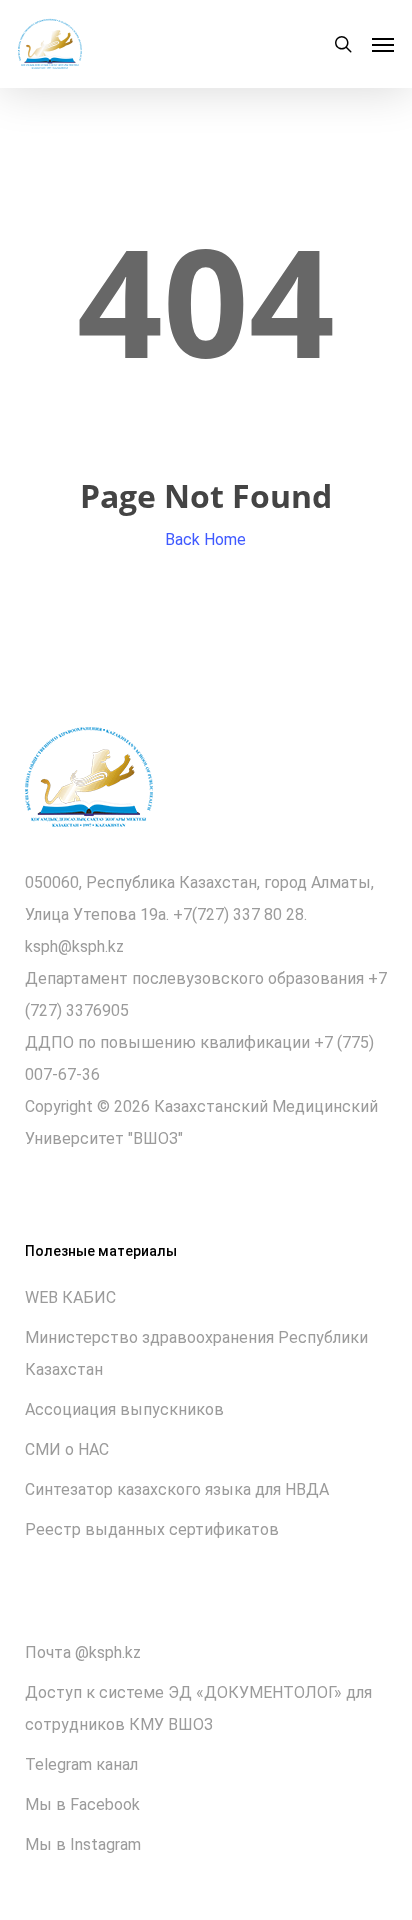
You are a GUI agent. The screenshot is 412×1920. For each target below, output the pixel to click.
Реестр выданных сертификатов (152, 1529)
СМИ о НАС (67, 1449)
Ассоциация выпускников (124, 1409)
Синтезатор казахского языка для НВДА (177, 1489)
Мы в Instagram (83, 1844)
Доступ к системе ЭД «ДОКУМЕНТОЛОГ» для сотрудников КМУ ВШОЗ (198, 1708)
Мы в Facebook (82, 1804)
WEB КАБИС (70, 1297)
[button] (383, 44)
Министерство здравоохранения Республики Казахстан (196, 1353)
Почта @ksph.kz (83, 1652)
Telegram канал (81, 1764)
